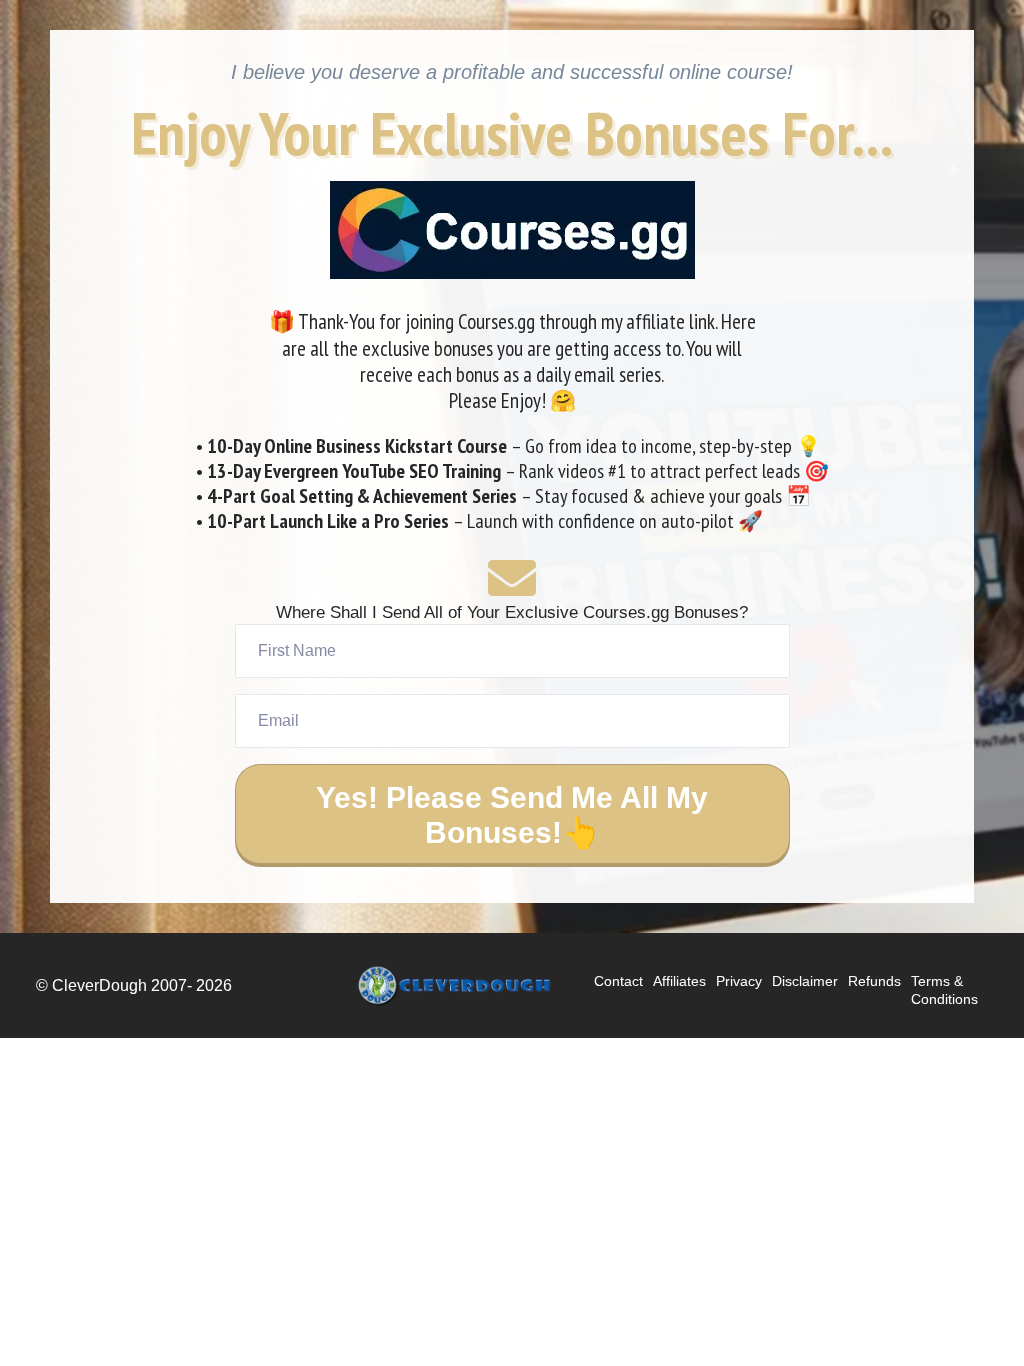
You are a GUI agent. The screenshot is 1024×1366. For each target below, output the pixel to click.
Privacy (739, 981)
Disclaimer (805, 981)
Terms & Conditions (944, 990)
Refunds (874, 981)
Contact (618, 981)
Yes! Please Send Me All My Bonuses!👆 (512, 815)
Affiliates (679, 981)
